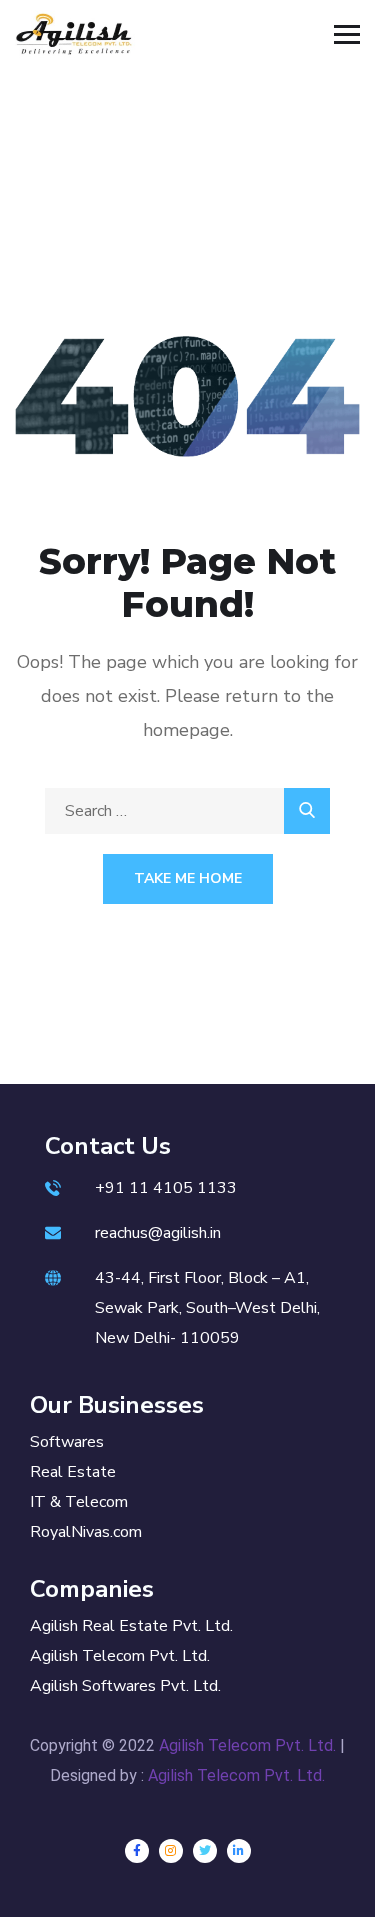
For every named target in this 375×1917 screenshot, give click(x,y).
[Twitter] (205, 1851)
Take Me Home (188, 878)
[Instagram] (171, 1851)
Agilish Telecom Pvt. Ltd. (247, 1745)
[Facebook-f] (137, 1851)
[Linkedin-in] (239, 1851)
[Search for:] (187, 811)
